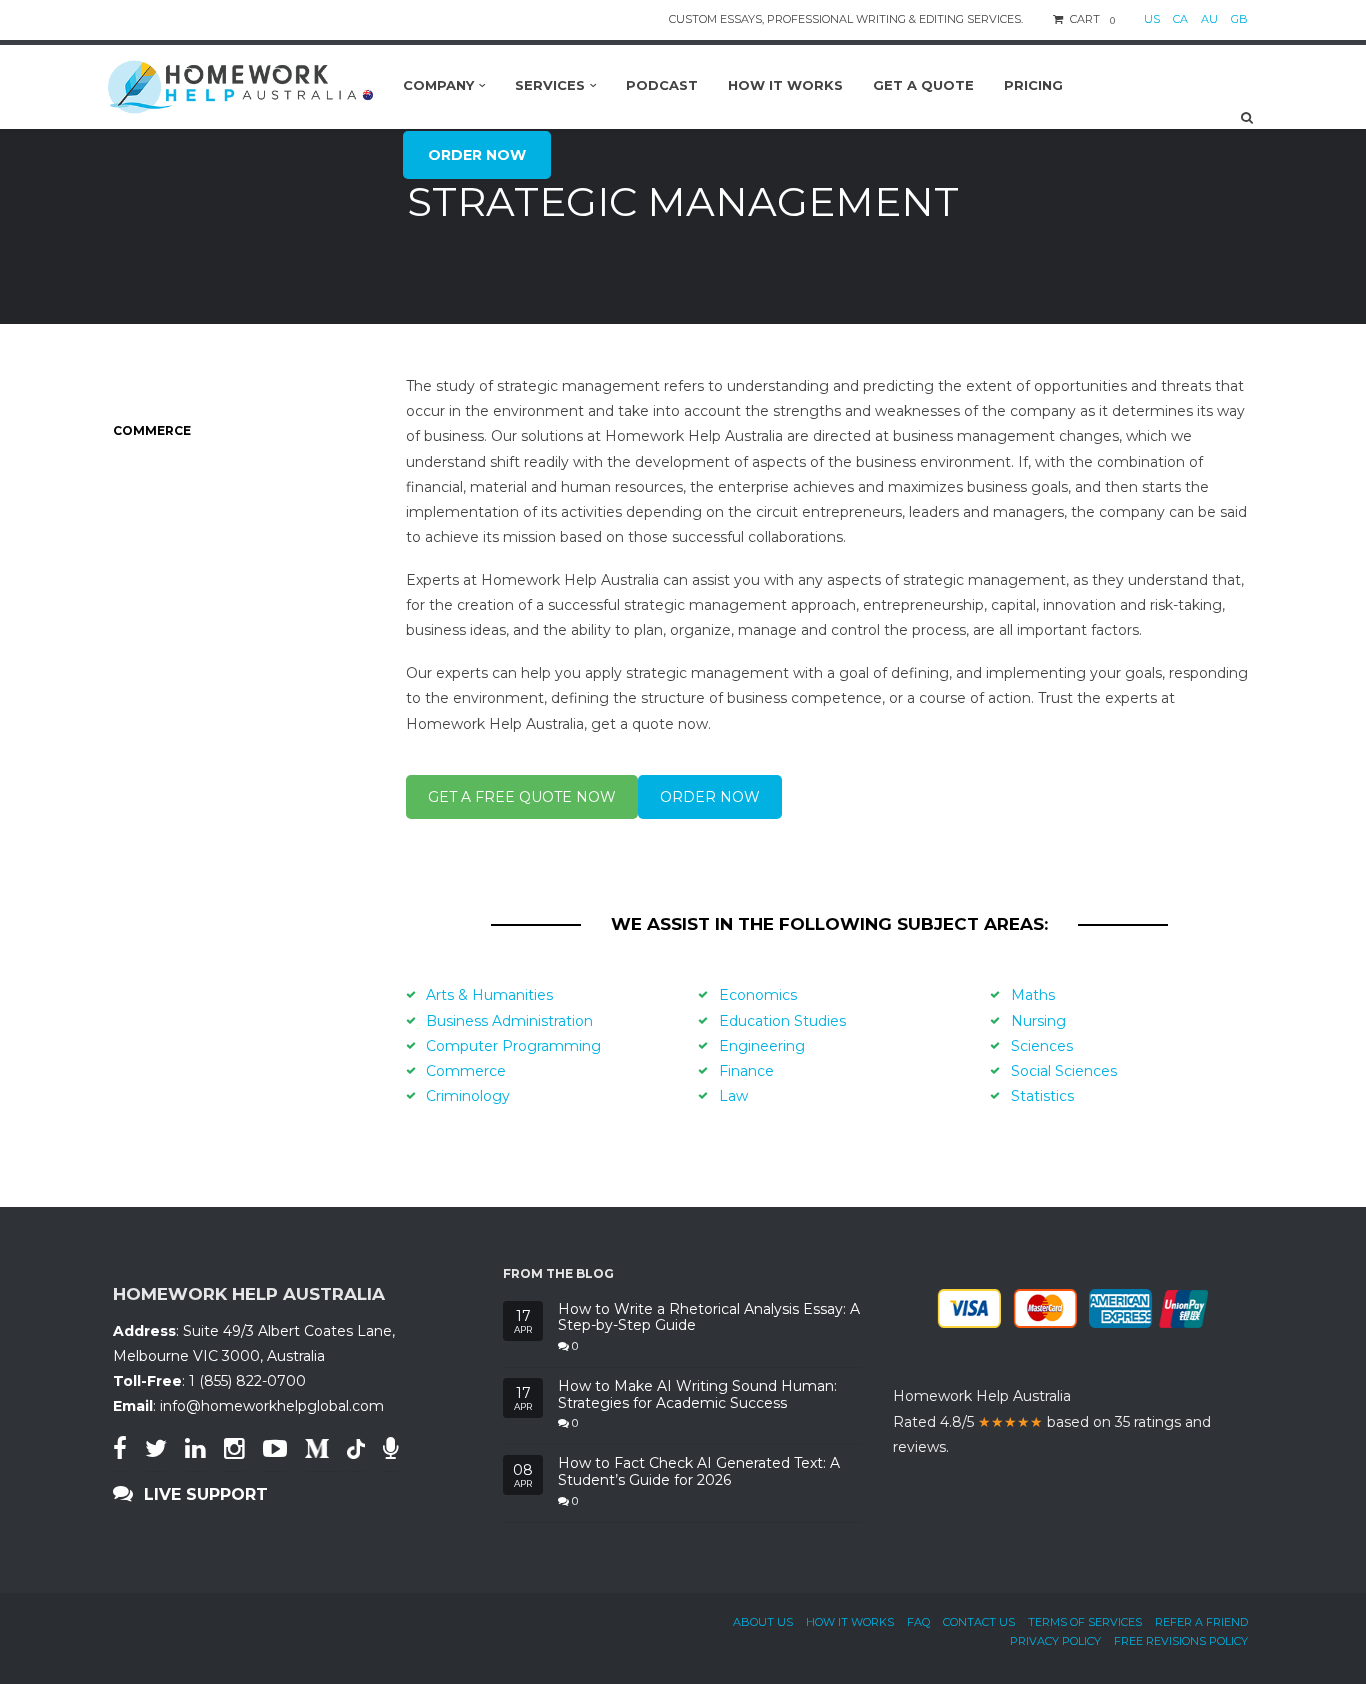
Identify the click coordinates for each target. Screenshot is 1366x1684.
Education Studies (782, 1021)
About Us (763, 1622)
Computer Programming (513, 1046)
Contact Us (979, 1622)
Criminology (468, 1096)
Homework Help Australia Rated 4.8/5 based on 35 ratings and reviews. (1052, 1421)
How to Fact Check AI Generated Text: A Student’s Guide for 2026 (699, 1472)
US (1152, 19)
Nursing (1038, 1021)
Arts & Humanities (489, 995)
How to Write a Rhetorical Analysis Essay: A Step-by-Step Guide (709, 1318)
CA (1180, 19)
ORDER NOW (710, 797)
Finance (746, 1071)
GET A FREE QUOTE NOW (522, 797)
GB (1239, 19)
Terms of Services (1085, 1622)
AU (1209, 19)
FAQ (918, 1622)
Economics (758, 995)
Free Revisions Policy (1181, 1641)
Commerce (466, 1071)
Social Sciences (1064, 1071)
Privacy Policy (1055, 1641)
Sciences (1042, 1046)
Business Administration (509, 1021)
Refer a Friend (1201, 1622)
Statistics (1042, 1096)
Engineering (762, 1046)
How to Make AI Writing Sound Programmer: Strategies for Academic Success (697, 1395)
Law (733, 1096)
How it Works (850, 1622)
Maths (1033, 995)
